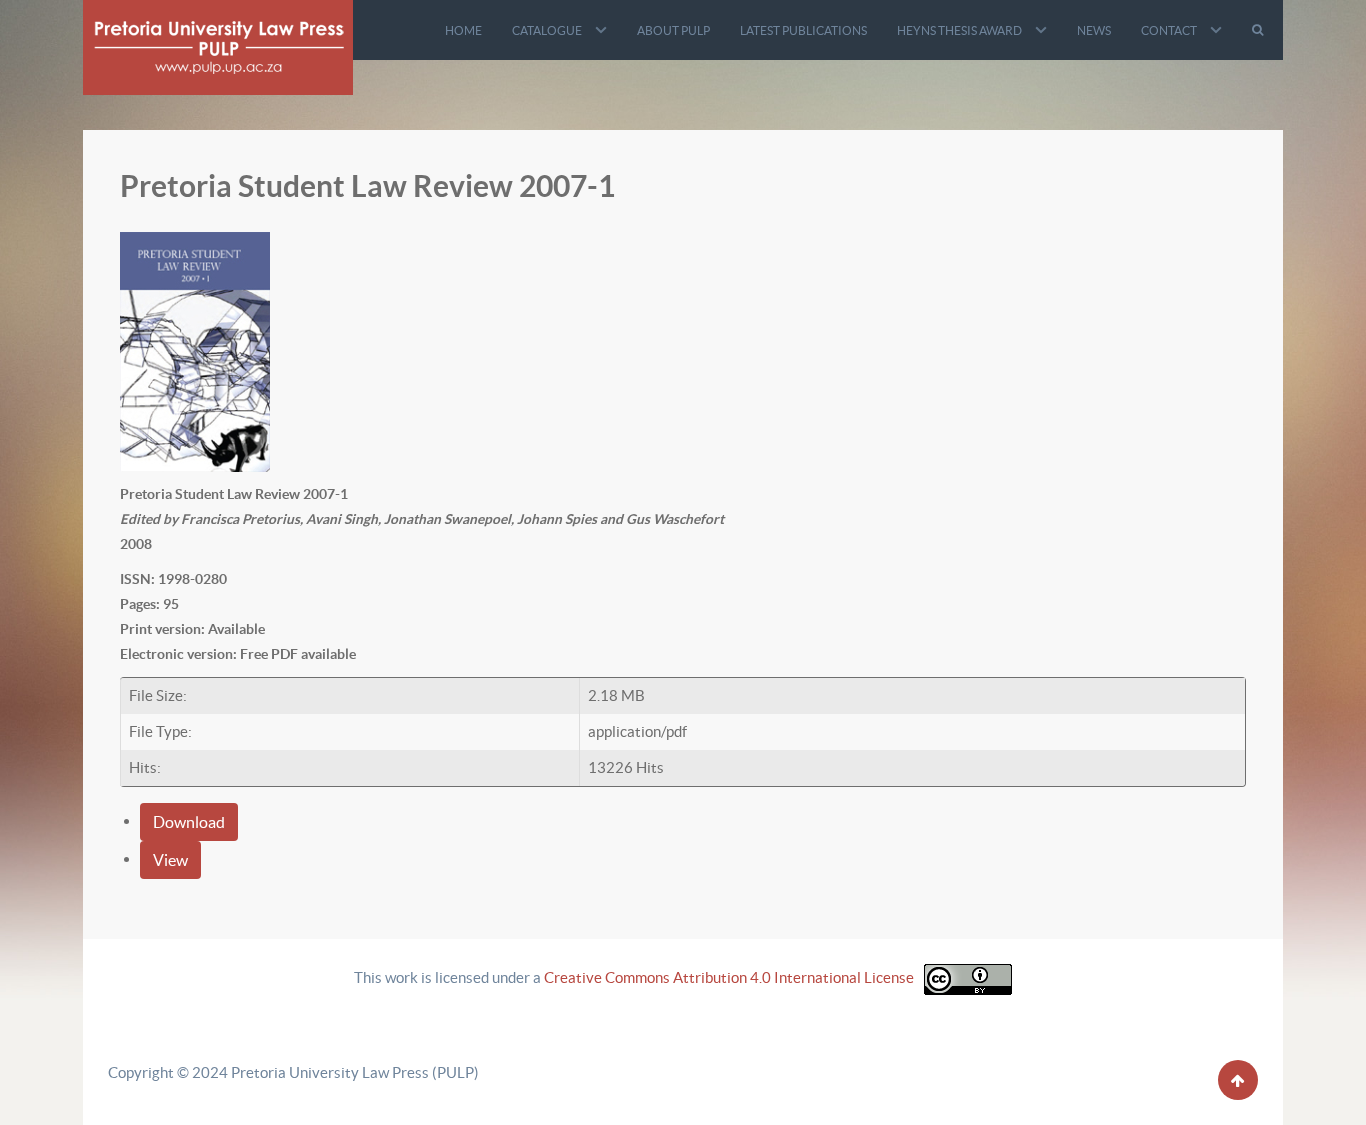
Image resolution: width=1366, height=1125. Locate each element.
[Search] (1260, 30)
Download (189, 822)
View (170, 860)
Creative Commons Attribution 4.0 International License (729, 977)
